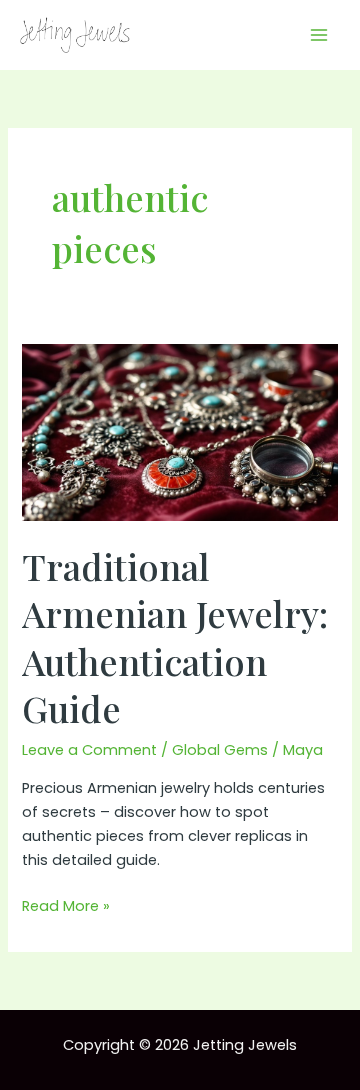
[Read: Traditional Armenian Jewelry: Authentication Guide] (179, 432)
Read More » (66, 906)
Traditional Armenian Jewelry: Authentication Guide (175, 637)
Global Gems (220, 750)
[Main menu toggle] (319, 35)
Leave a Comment (89, 750)
